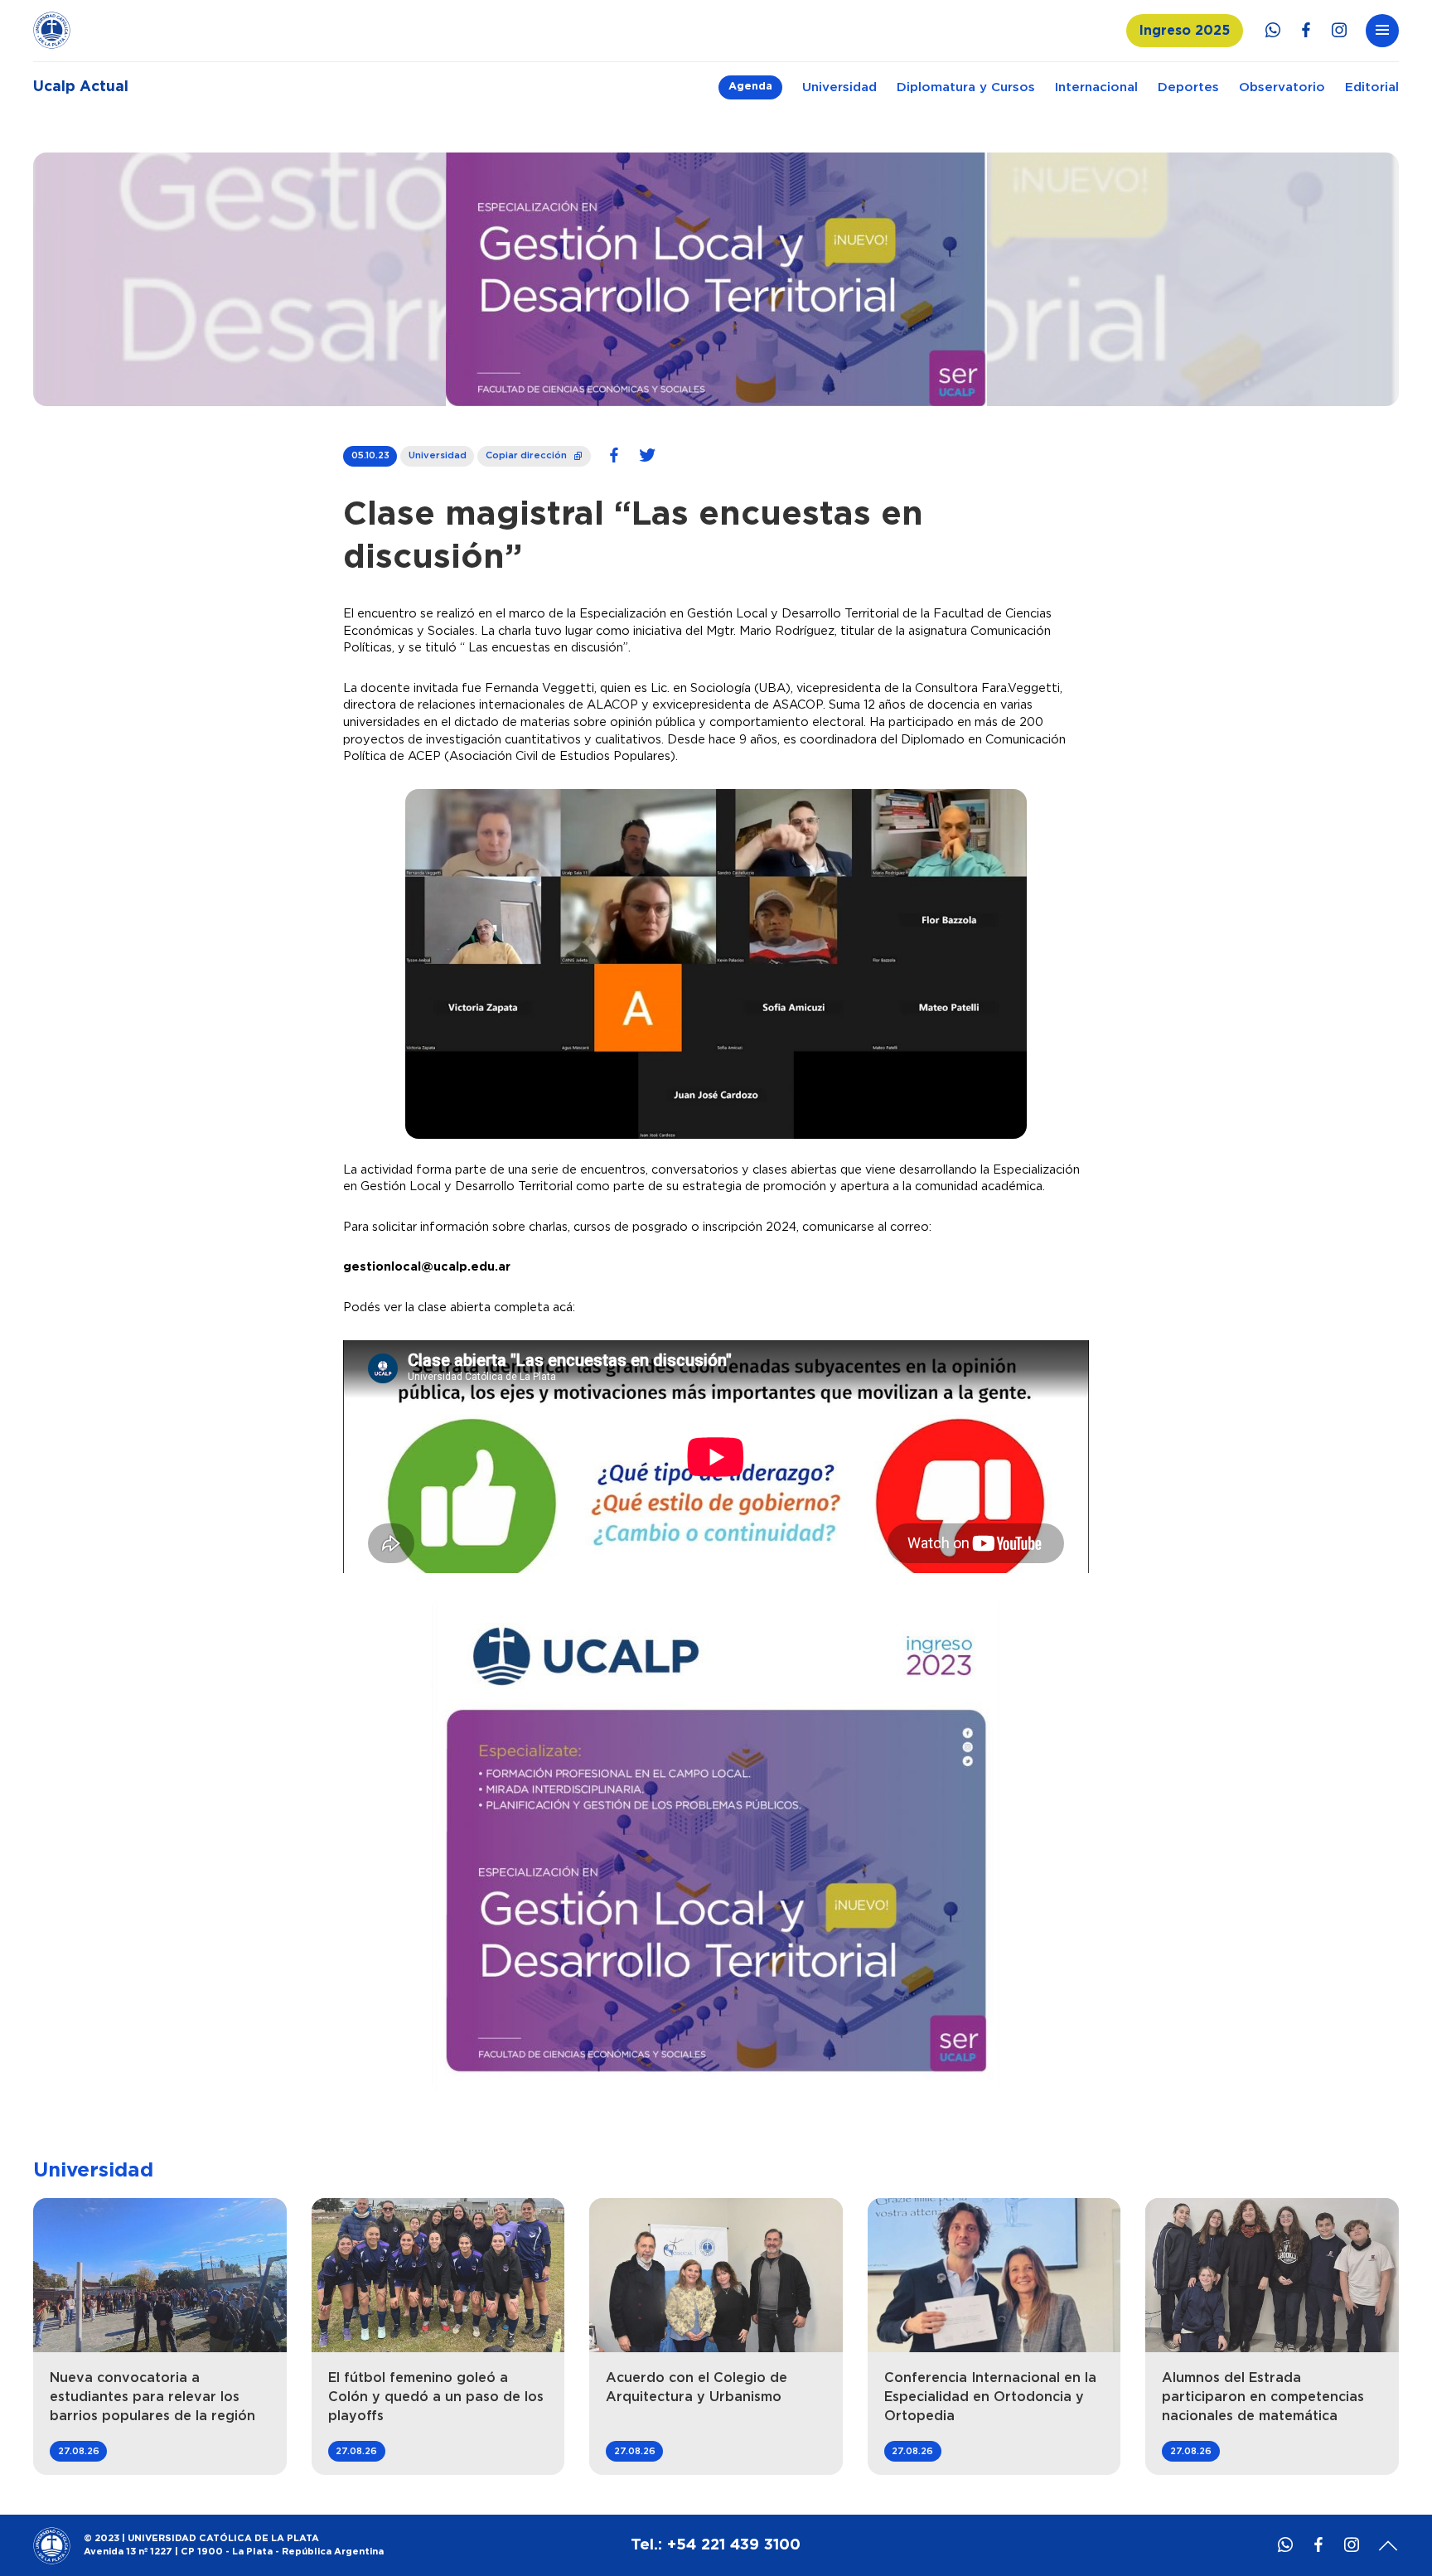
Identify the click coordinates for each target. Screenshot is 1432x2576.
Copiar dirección (535, 453)
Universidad (839, 87)
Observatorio (1282, 87)
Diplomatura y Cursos (966, 87)
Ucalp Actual (81, 87)
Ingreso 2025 (1185, 31)
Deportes (1188, 87)
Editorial (1372, 87)
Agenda (750, 87)
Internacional (1096, 87)
